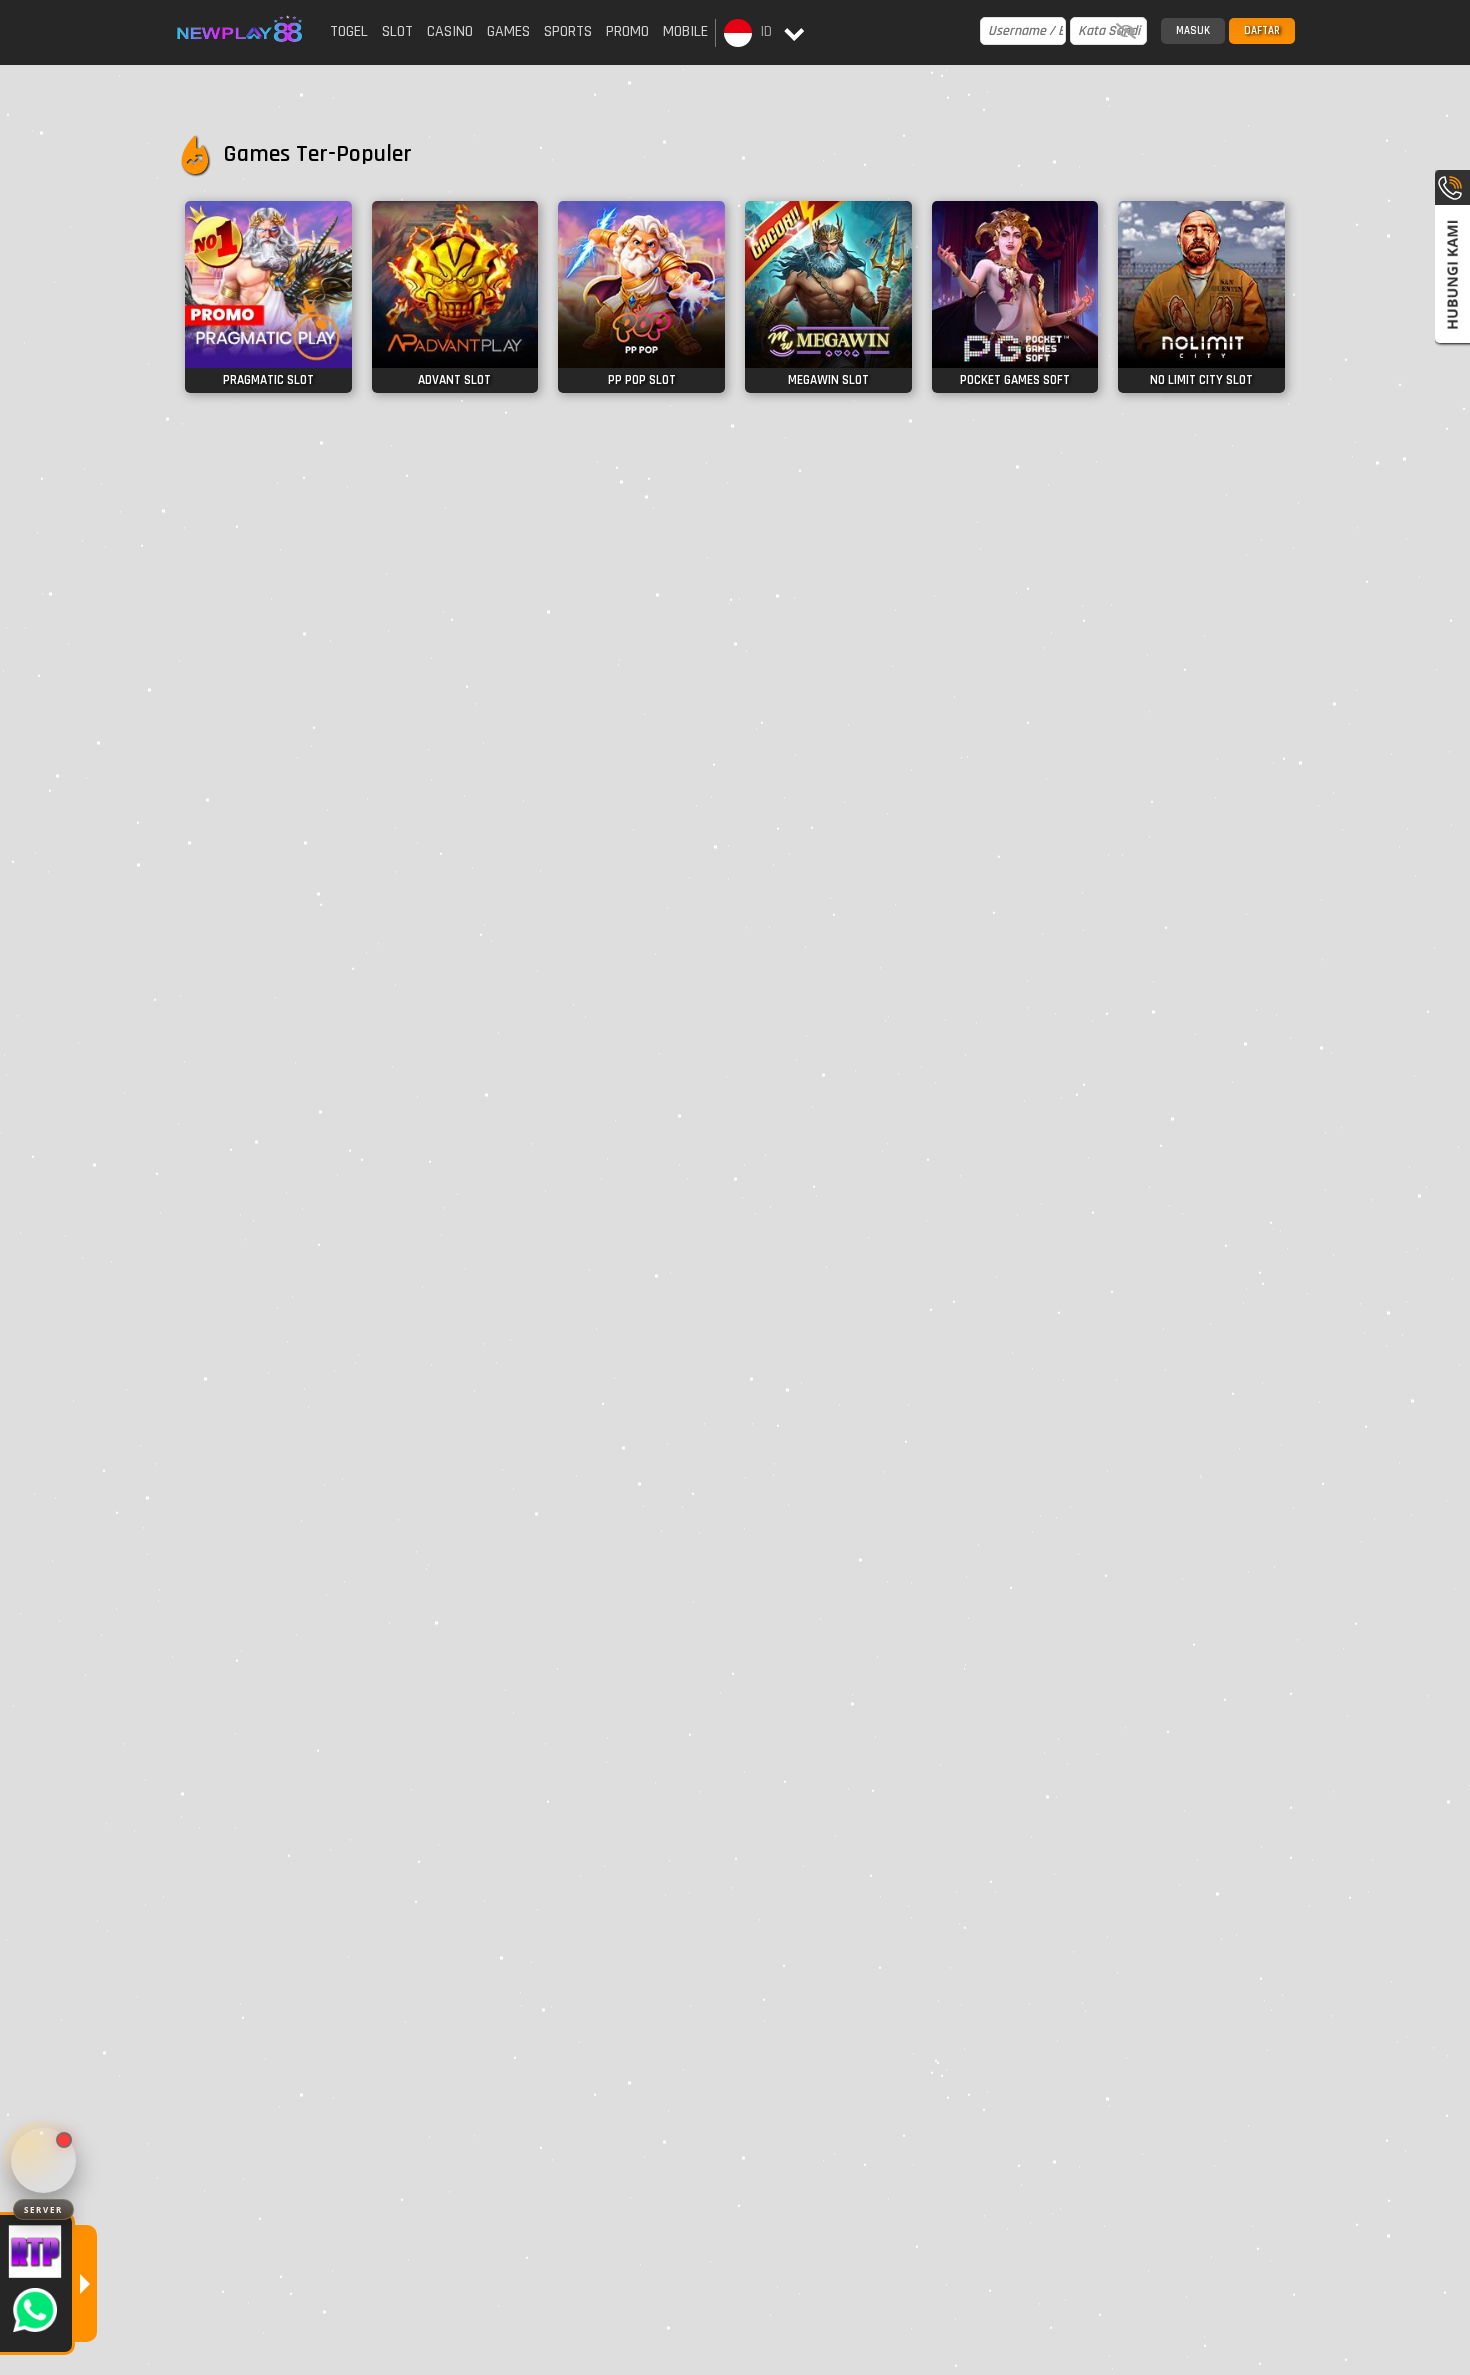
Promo (627, 31)
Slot (397, 31)
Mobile (685, 31)
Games (508, 31)
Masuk (1193, 31)
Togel (349, 31)
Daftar (1262, 31)
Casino (450, 31)
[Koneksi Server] (43, 2160)
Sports (568, 31)
